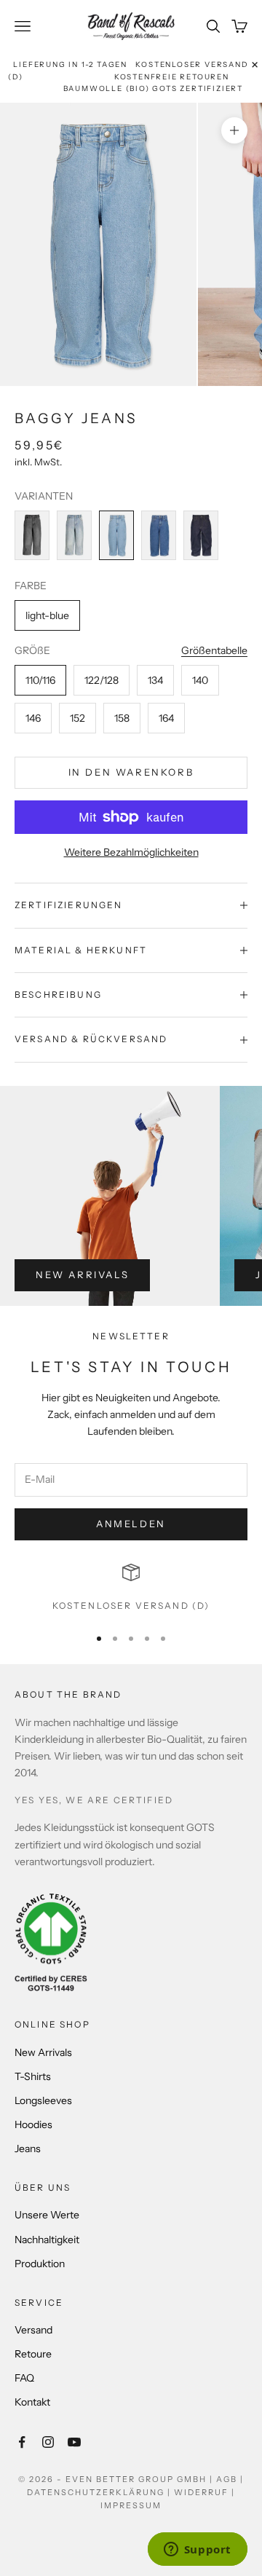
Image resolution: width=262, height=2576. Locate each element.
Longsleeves (43, 2100)
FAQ (24, 2378)
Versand (33, 2330)
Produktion (40, 2264)
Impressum (131, 2505)
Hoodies (33, 2124)
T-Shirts (33, 2076)
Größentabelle (214, 650)
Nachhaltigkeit (47, 2240)
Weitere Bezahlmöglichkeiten (131, 852)
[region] (131, 1588)
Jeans (28, 2148)
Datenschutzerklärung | (100, 2492)
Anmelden (131, 1524)
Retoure (33, 2354)
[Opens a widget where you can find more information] (197, 2551)
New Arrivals (82, 1275)
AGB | (230, 2479)
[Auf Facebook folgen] (22, 2442)
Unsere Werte (47, 2215)
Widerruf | (205, 2492)
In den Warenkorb (131, 772)
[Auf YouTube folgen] (74, 2442)
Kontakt (32, 2402)
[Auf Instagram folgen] (48, 2442)
